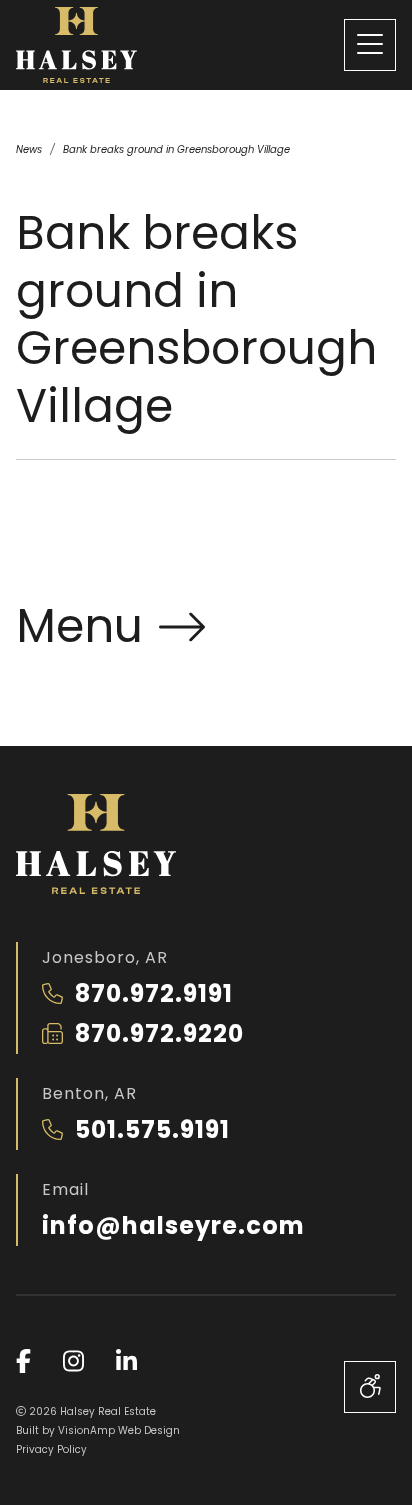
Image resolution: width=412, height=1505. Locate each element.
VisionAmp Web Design (119, 1430)
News (29, 149)
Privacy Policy (51, 1449)
